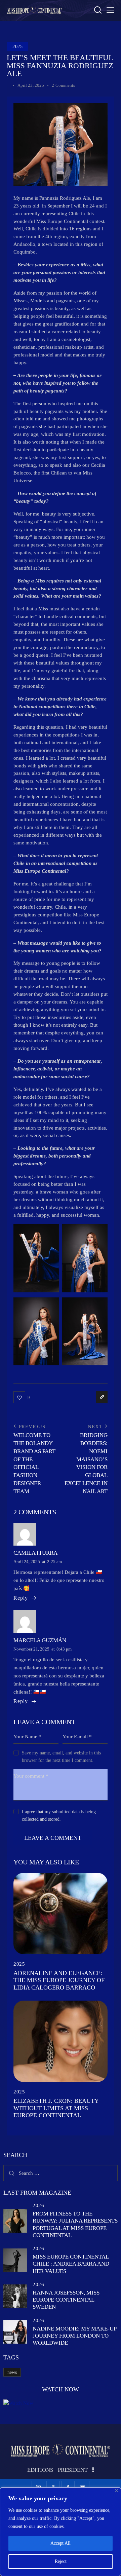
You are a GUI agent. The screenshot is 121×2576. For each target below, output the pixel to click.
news (12, 2372)
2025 (17, 47)
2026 (38, 2205)
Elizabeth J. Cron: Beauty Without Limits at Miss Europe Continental (56, 2108)
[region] (61, 2532)
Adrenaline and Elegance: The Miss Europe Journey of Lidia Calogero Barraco (59, 1980)
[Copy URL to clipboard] (102, 1397)
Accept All (61, 2543)
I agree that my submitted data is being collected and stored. (59, 1815)
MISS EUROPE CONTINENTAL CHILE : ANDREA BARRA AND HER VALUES (71, 2264)
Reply (21, 1598)
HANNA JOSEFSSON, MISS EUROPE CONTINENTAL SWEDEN (66, 2300)
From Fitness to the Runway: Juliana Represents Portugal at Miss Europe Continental (75, 2224)
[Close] (116, 2490)
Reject (61, 2561)
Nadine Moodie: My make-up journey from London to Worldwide (74, 2336)
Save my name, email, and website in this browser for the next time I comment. (61, 1757)
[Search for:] (61, 2173)
